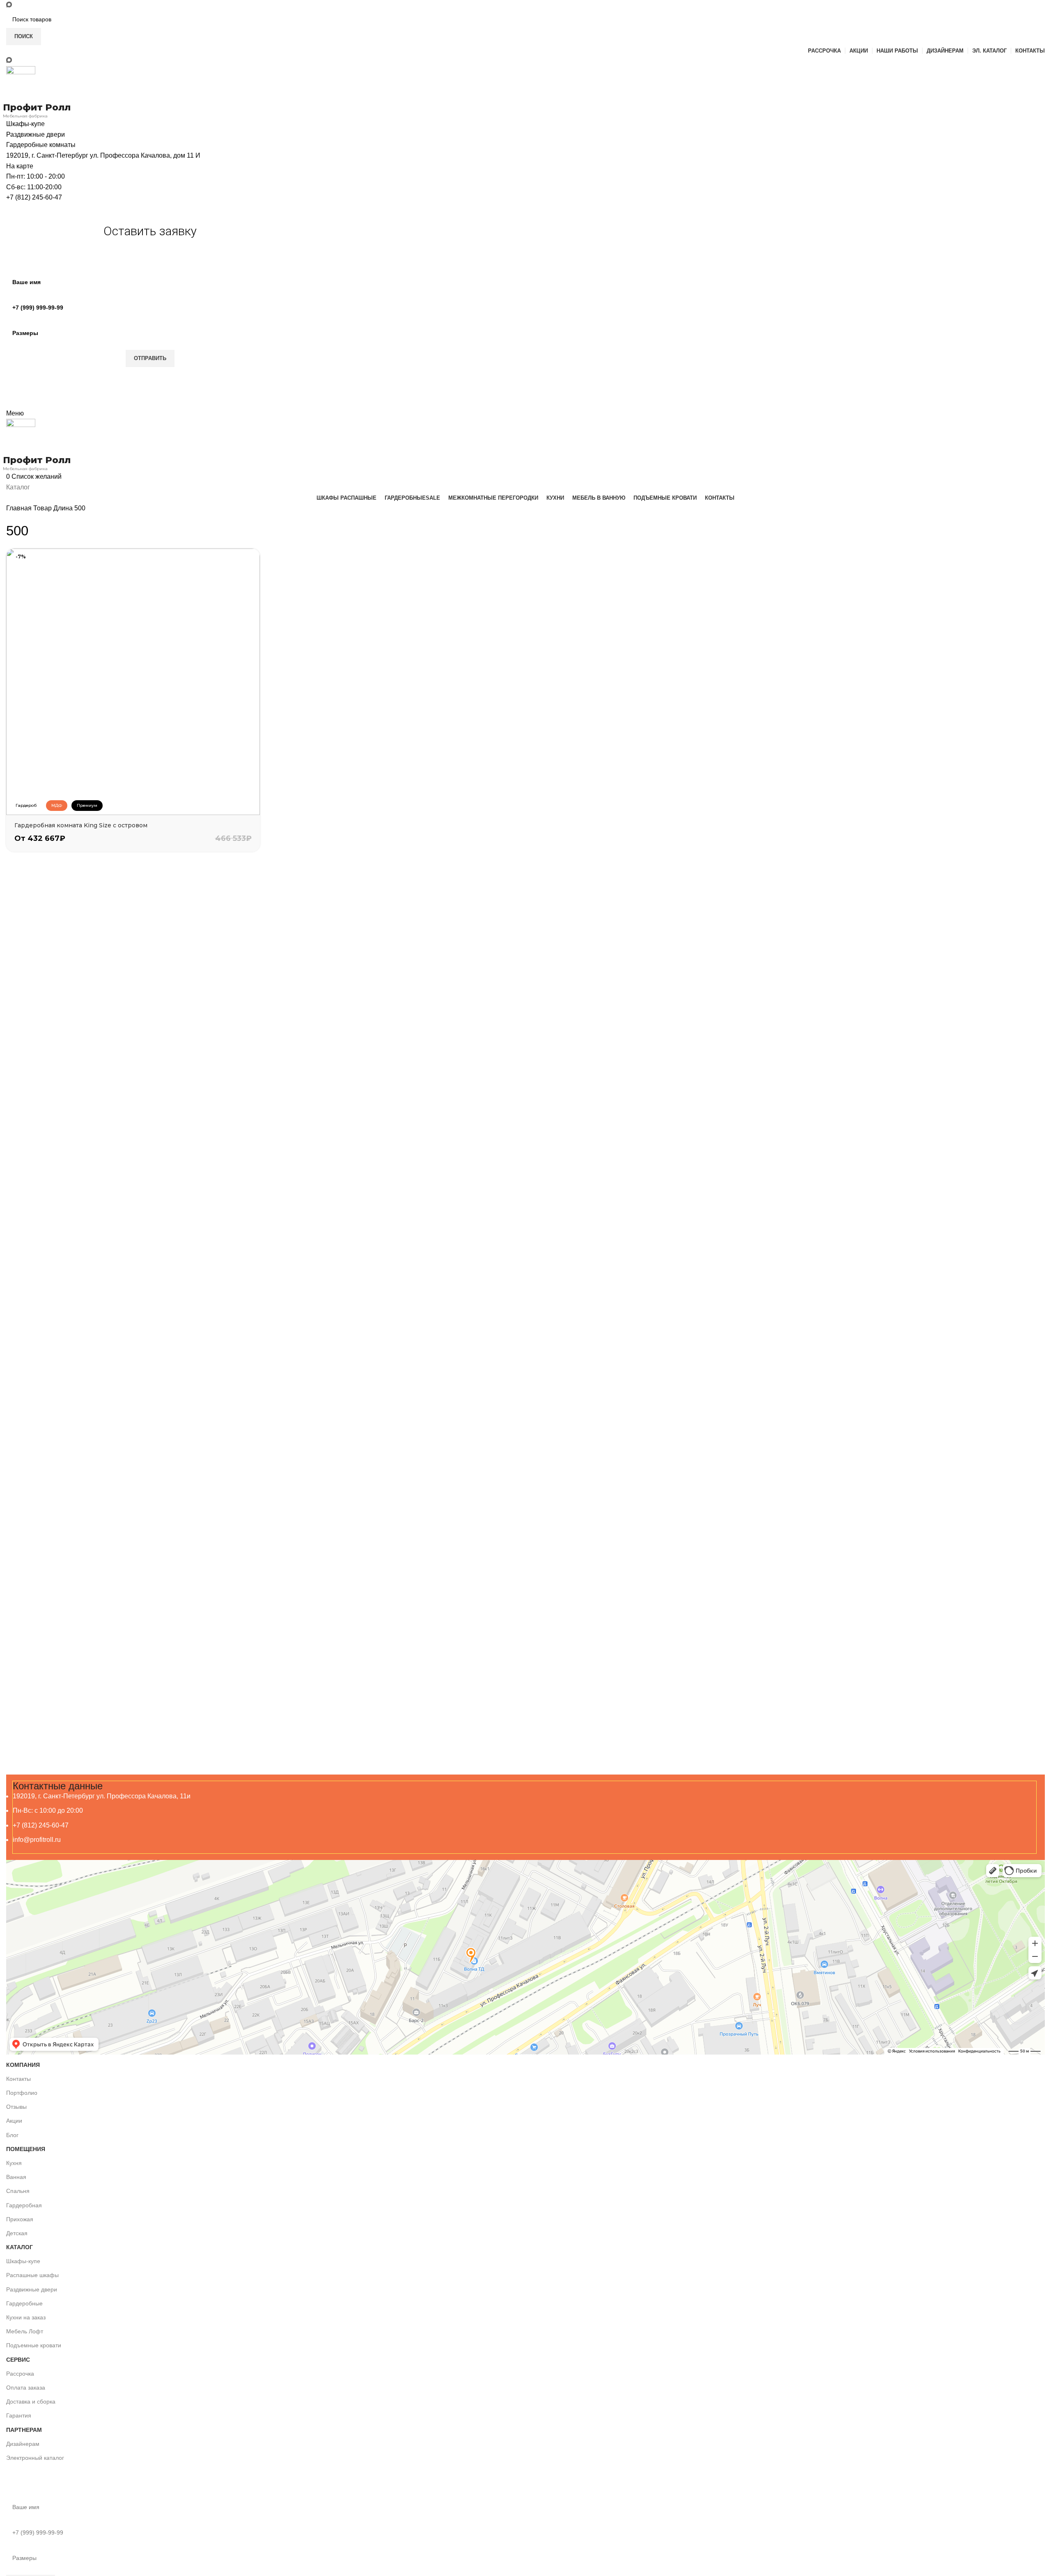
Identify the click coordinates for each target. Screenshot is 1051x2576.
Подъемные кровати (34, 2345)
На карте (20, 166)
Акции (14, 2121)
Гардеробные (24, 2303)
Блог (12, 2135)
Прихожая (20, 2219)
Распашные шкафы (32, 2275)
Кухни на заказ (26, 2317)
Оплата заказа (26, 2388)
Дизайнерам (23, 2444)
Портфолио (22, 2093)
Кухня (14, 2163)
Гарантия (19, 2415)
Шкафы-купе (23, 2261)
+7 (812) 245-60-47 (34, 197)
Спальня (18, 2191)
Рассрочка (20, 2374)
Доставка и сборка (31, 2402)
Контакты (18, 2079)
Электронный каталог (35, 2458)
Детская (17, 2233)
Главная (20, 508)
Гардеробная (24, 2205)
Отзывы (16, 2107)
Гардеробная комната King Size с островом (81, 825)
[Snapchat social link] (9, 5)
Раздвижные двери (32, 2289)
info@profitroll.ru (37, 1840)
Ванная (16, 2177)
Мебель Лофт (25, 2331)
